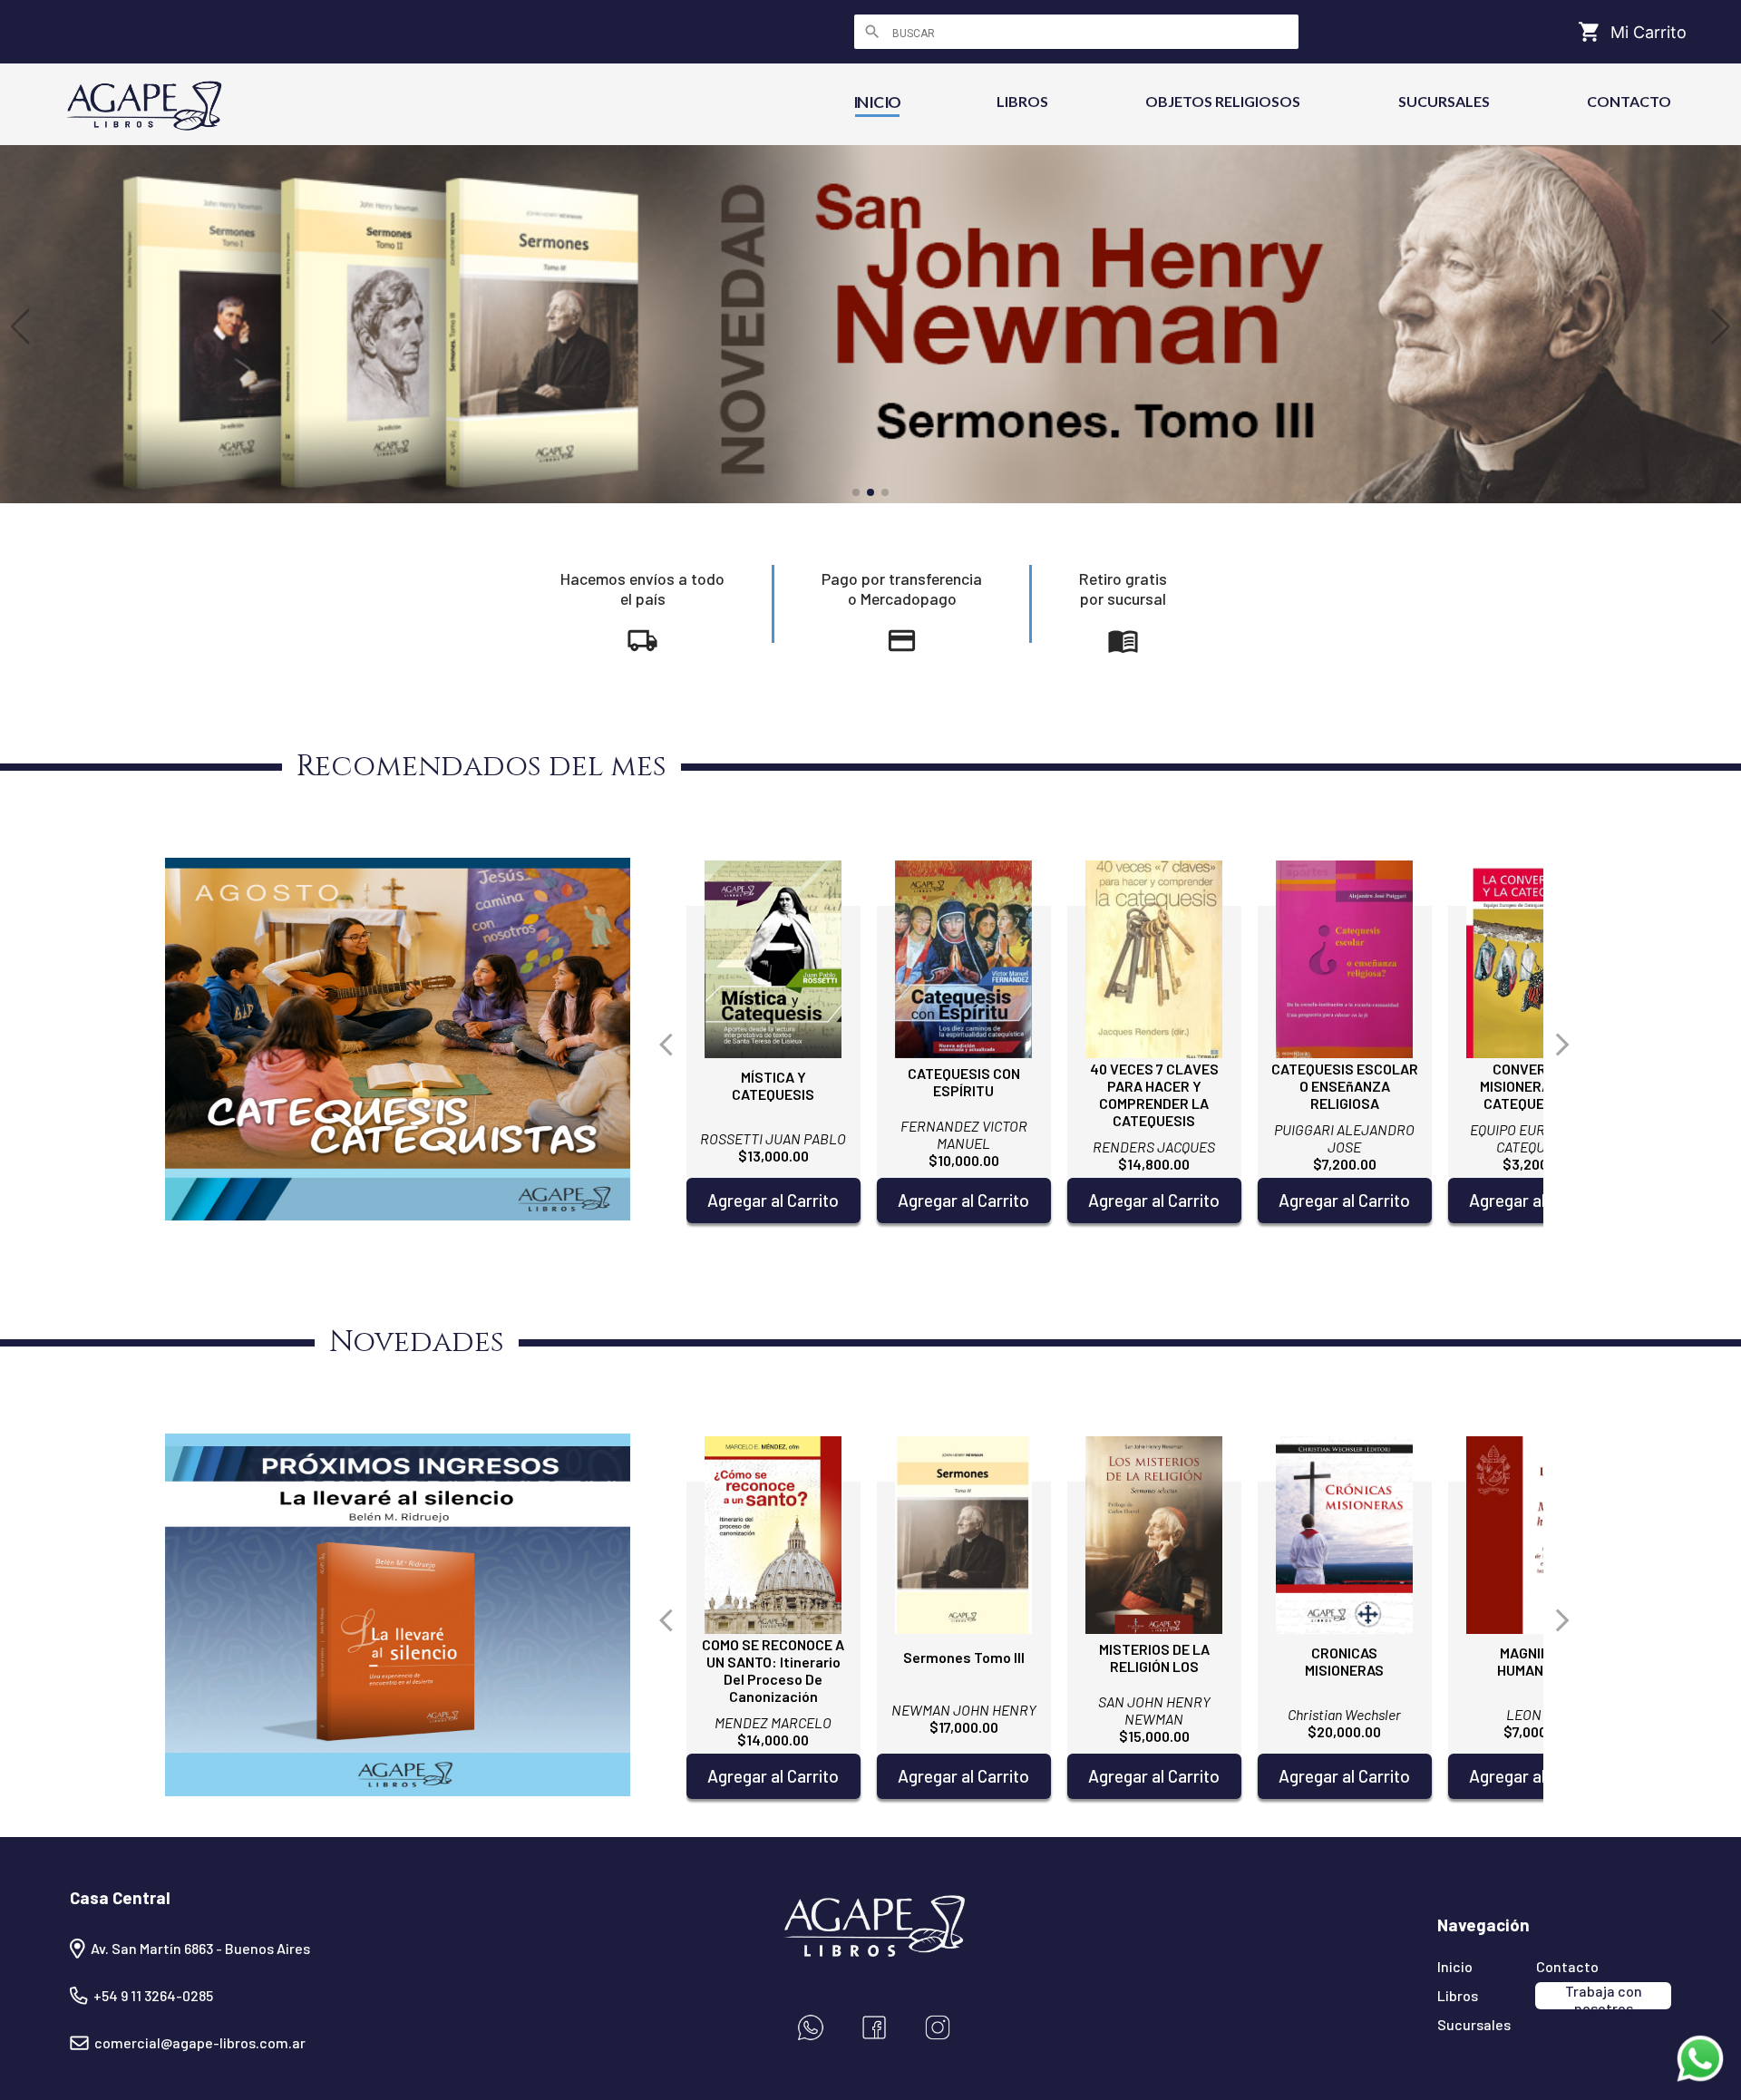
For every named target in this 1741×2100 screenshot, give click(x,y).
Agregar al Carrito (773, 1200)
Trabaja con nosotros (1604, 1996)
